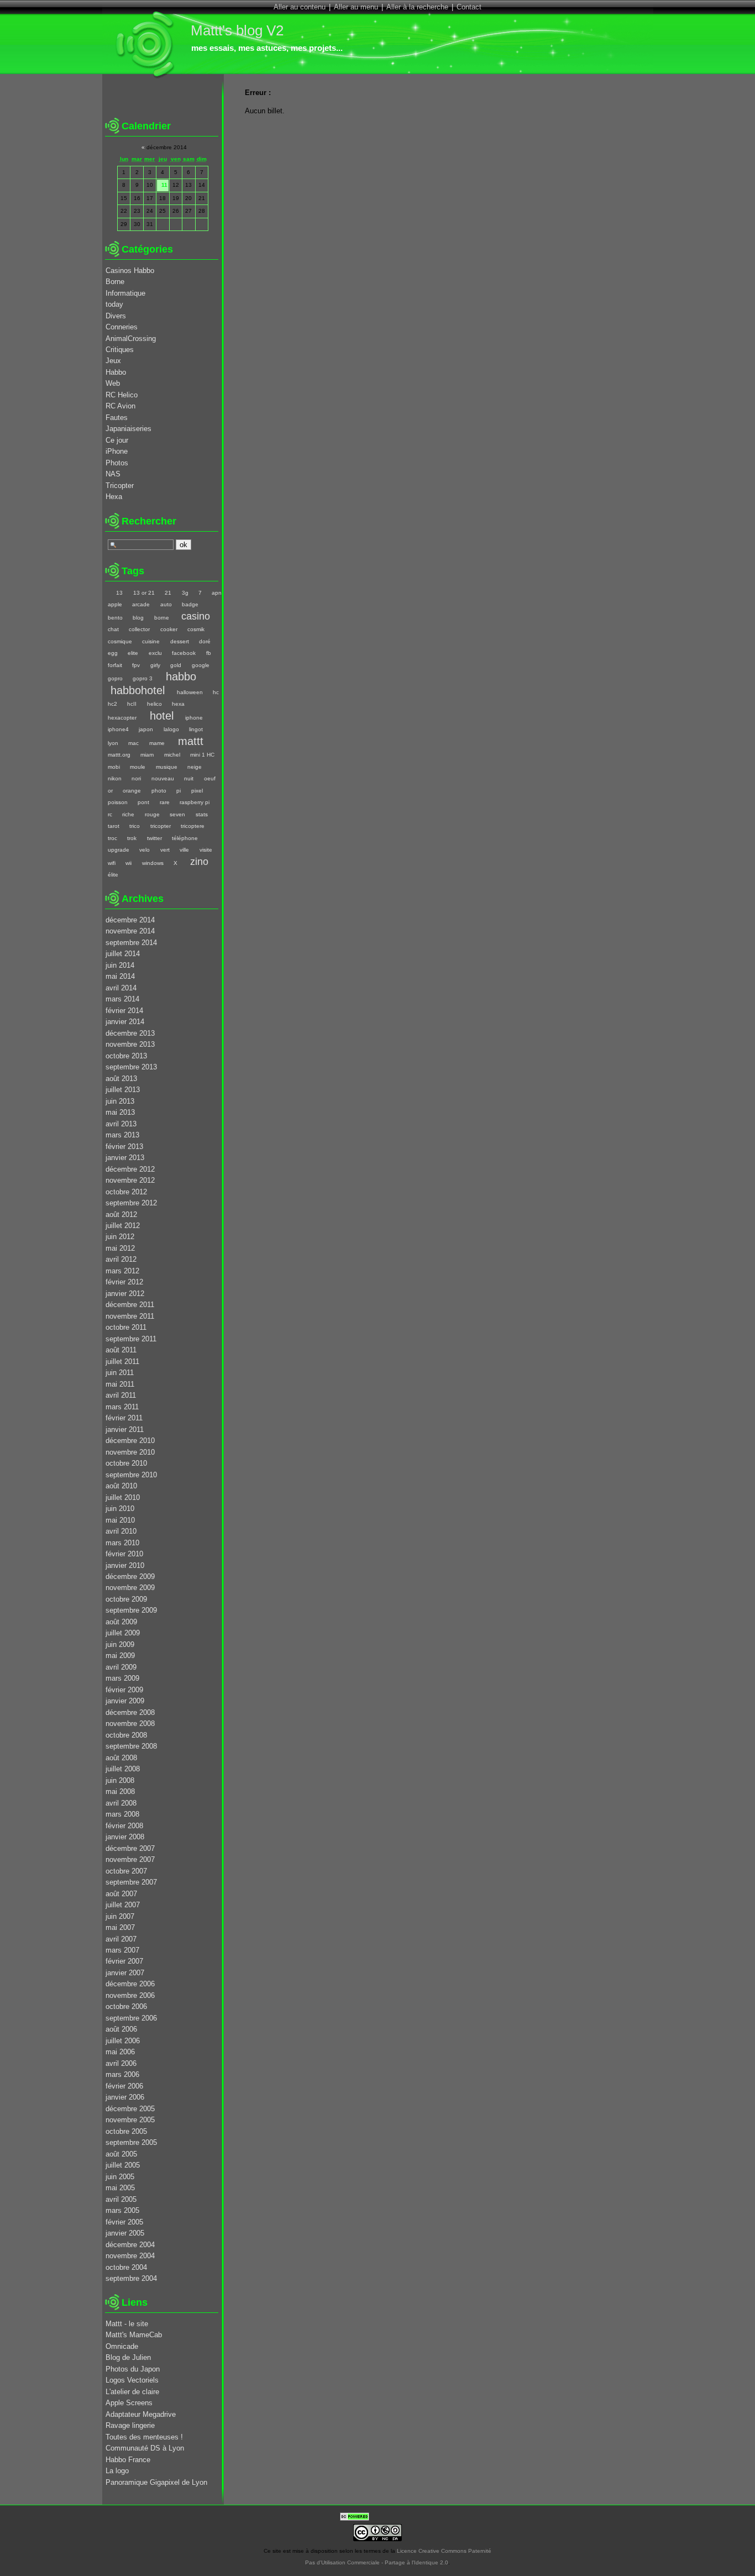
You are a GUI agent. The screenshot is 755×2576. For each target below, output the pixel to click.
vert (165, 850)
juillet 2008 (123, 1769)
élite (113, 875)
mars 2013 (122, 1135)
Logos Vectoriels (132, 2380)
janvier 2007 (125, 1973)
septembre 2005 (131, 2142)
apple (115, 604)
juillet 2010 (123, 1497)
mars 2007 (122, 1950)
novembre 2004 (130, 2256)
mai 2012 (120, 1248)
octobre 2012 (126, 1192)
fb (208, 653)
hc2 (112, 704)
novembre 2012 (130, 1180)
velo (145, 850)
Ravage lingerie (130, 2425)
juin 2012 (120, 1237)
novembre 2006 (130, 1995)
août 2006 (121, 2029)
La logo (117, 2471)
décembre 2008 (130, 1712)
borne (161, 618)
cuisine (151, 641)
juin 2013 (120, 1101)
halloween (190, 692)
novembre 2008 (130, 1724)
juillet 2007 (123, 1905)
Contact (469, 7)
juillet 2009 (123, 1633)
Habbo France (128, 2460)
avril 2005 (121, 2199)
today (114, 304)
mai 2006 (120, 2052)
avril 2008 (121, 1803)
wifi (112, 863)
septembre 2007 (131, 1882)
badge (190, 604)
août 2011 (121, 1350)
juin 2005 (120, 2177)
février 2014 (124, 1011)
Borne (115, 282)
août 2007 (121, 1894)
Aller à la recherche (417, 7)
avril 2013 (121, 1124)
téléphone (185, 838)
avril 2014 (121, 988)
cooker (169, 629)
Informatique (125, 293)
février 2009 (124, 1690)
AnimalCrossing (131, 339)
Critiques (120, 350)
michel (172, 755)
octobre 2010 (126, 1463)
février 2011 (124, 1418)
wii (129, 863)
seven (177, 814)
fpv (136, 665)
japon (146, 729)
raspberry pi (195, 802)
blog (138, 618)
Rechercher (149, 521)
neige (195, 767)
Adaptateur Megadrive (141, 2414)
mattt (191, 741)
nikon (115, 778)
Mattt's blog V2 (237, 30)
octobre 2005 (126, 2131)
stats (201, 814)
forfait (115, 665)
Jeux (113, 361)
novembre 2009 (130, 1588)
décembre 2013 (130, 1033)
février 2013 (124, 1147)
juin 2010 (120, 1509)
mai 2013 (120, 1112)
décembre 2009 (130, 1576)
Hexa (114, 497)
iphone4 (118, 729)
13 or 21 (144, 593)
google (200, 665)
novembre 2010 (130, 1452)
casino (196, 616)
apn (217, 593)
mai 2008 (120, 1791)
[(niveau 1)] (106, 593)
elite (133, 653)
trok (132, 838)
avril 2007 (121, 1939)
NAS (113, 474)
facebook (184, 653)
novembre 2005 (130, 2120)
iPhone (117, 451)
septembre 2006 (131, 2018)
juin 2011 (120, 1373)
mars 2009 (122, 1678)
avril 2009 (121, 1667)
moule (138, 767)
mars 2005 (122, 2210)
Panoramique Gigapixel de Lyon (156, 2482)
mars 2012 (122, 1271)
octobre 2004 (126, 2267)
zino (199, 862)
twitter (154, 838)
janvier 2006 (125, 2097)
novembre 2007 (130, 1859)
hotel (162, 715)
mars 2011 (122, 1407)
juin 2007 (120, 1916)
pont (143, 802)
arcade (141, 604)
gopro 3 (143, 678)
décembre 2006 (130, 1984)
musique (166, 767)
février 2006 (124, 2086)
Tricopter (120, 486)
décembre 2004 (130, 2245)
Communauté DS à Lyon (145, 2448)
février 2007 (124, 1961)
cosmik (196, 629)
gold (176, 665)
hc (216, 692)
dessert (179, 641)
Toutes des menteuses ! (144, 2437)
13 (119, 593)
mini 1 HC (202, 755)
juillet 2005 (123, 2165)
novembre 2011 (130, 1316)
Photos (117, 463)
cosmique (120, 641)
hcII (132, 704)
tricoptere (193, 826)
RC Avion (120, 406)
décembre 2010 (130, 1441)
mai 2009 (120, 1656)
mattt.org (119, 755)
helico (154, 704)
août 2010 (121, 1486)
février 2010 (124, 1554)
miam (147, 755)
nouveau (162, 778)
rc (110, 814)
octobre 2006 (126, 2006)
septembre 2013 (131, 1067)
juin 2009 (120, 1644)
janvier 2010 (125, 1565)
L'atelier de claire (132, 2392)
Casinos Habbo (130, 271)
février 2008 (124, 1826)
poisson (118, 802)
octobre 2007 (126, 1871)
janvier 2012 (125, 1294)
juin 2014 (120, 965)
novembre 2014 (130, 931)
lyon (113, 743)
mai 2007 (120, 1927)
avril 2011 (121, 1395)
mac (133, 743)
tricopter (160, 826)
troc (112, 838)
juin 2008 (120, 1780)
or (110, 791)
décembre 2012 (130, 1169)
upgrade (119, 850)
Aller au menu (356, 7)
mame (157, 743)
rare (164, 802)
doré (205, 641)
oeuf (209, 778)
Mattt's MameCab (134, 2335)
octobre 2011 (126, 1327)
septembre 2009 (131, 1610)
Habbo (116, 372)
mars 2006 (122, 2074)
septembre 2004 (131, 2278)
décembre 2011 (130, 1305)
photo (159, 791)
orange (132, 791)
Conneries (122, 327)
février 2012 (124, 1282)
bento (115, 618)
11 (164, 185)
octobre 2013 (126, 1056)
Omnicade (122, 2346)
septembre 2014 (131, 943)
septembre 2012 (131, 1203)
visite (206, 850)
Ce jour (117, 440)
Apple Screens (129, 2403)
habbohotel (138, 690)
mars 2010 (122, 1543)
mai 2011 (120, 1384)
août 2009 (121, 1622)
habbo (181, 676)
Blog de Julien (128, 2357)
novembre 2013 (130, 1044)
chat (113, 629)
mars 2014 (122, 999)
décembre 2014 (130, 920)
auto (166, 604)
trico (135, 826)
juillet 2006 (123, 2041)
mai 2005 (120, 2188)
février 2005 (124, 2222)
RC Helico (122, 395)
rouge (152, 814)
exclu (155, 653)
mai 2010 (120, 1520)
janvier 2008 (125, 1837)
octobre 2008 (126, 1735)
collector (139, 629)
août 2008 (121, 1758)
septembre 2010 (131, 1475)
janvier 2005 (125, 2233)
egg (113, 653)
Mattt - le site (127, 2324)
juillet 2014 (123, 954)
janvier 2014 (125, 1022)
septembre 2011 (131, 1339)
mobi (114, 767)
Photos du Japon (133, 2369)
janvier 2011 (125, 1429)
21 (168, 593)
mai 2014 (120, 976)
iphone (194, 718)
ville (184, 850)
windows (153, 863)
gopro (115, 678)
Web (113, 383)
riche (128, 814)
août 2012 (121, 1214)
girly (155, 665)
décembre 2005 (130, 2109)
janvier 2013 (125, 1158)
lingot (196, 729)
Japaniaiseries (129, 429)
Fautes (117, 418)
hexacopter (122, 718)
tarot (114, 826)
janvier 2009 (125, 1701)
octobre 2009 (126, 1599)
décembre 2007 (130, 1848)
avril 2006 (121, 2063)
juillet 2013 (123, 1090)
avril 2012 (121, 1259)
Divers (116, 316)
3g (185, 593)
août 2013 (121, 1079)
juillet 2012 (123, 1226)
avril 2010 (121, 1531)
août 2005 (121, 2154)
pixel (197, 791)
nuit (189, 778)
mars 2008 (122, 1814)
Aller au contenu (300, 7)
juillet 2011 (122, 1362)
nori (136, 778)
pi (179, 791)
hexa (178, 704)
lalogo (171, 729)
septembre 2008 (131, 1746)
